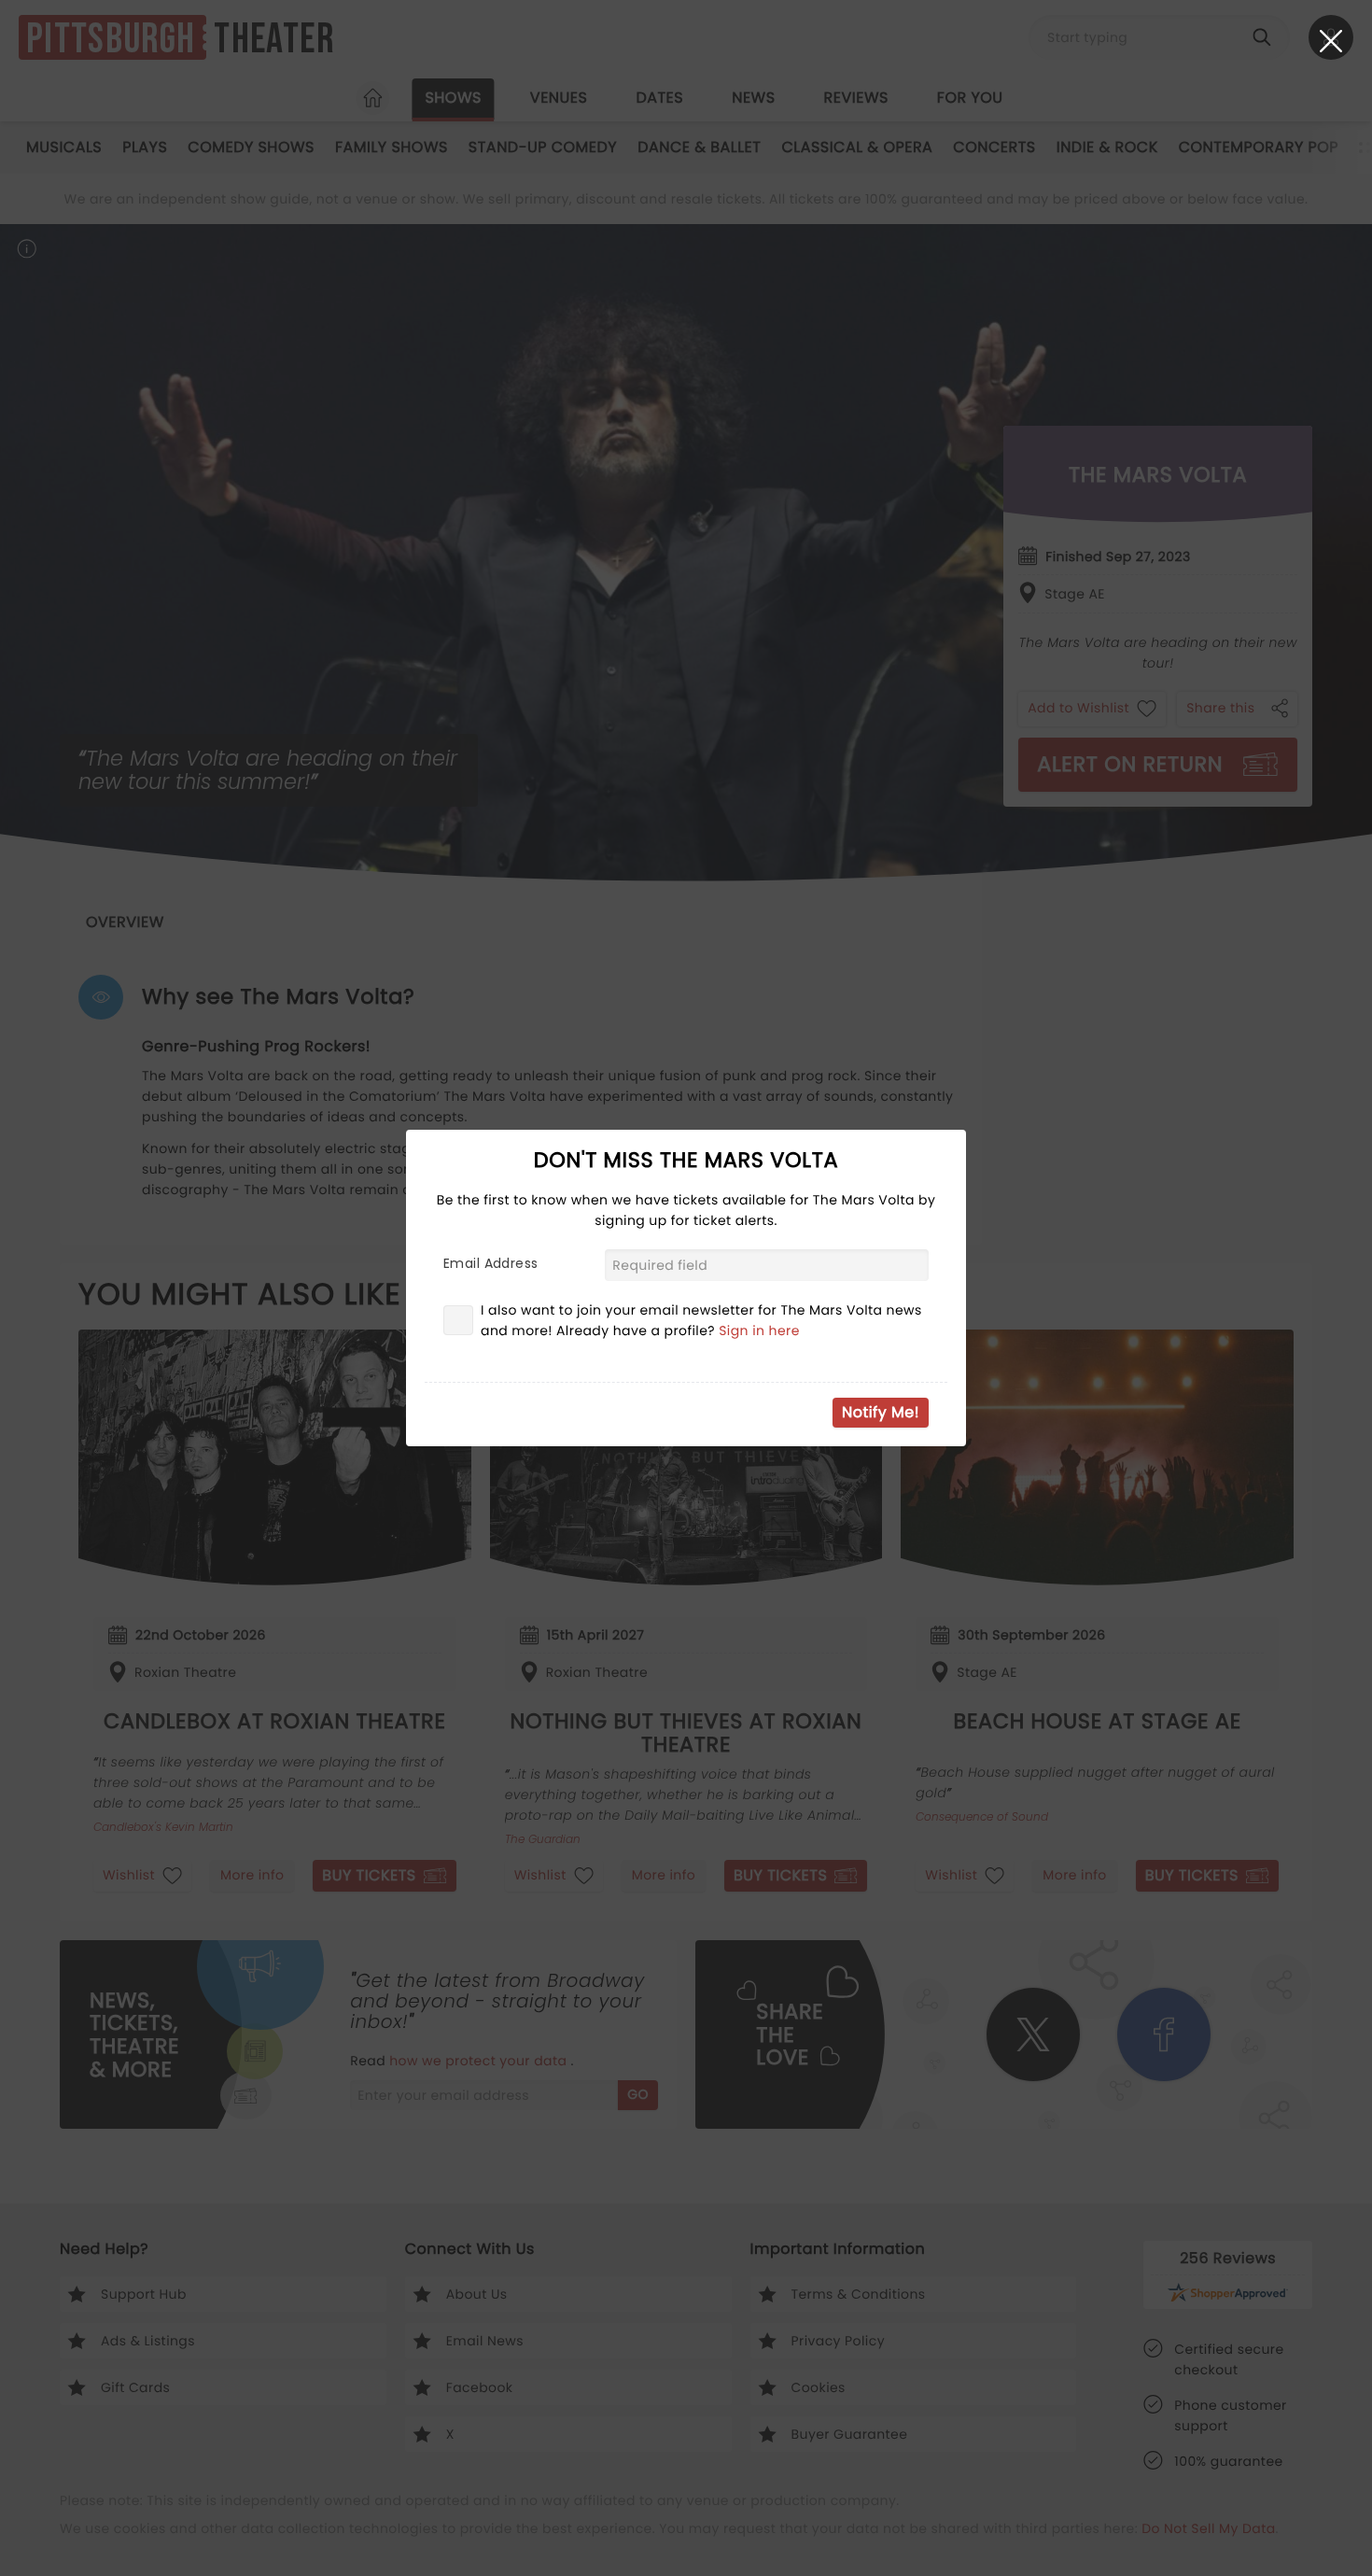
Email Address (490, 1263)
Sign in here (759, 1330)
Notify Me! (881, 1412)
